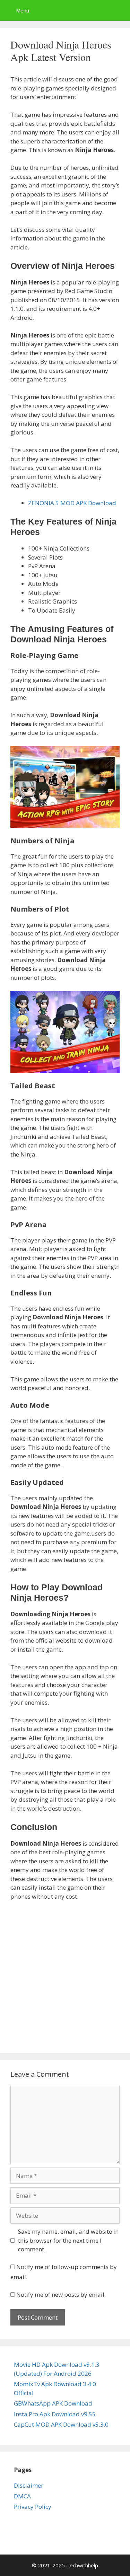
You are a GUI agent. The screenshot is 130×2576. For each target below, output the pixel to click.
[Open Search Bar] (120, 10)
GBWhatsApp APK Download (53, 2403)
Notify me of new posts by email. (61, 2294)
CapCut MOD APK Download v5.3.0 (61, 2424)
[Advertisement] (65, 1975)
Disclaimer (29, 2485)
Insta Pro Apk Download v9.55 (55, 2414)
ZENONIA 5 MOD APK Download (72, 503)
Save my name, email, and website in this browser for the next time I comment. (68, 2240)
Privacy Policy (33, 2507)
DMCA (22, 2496)
